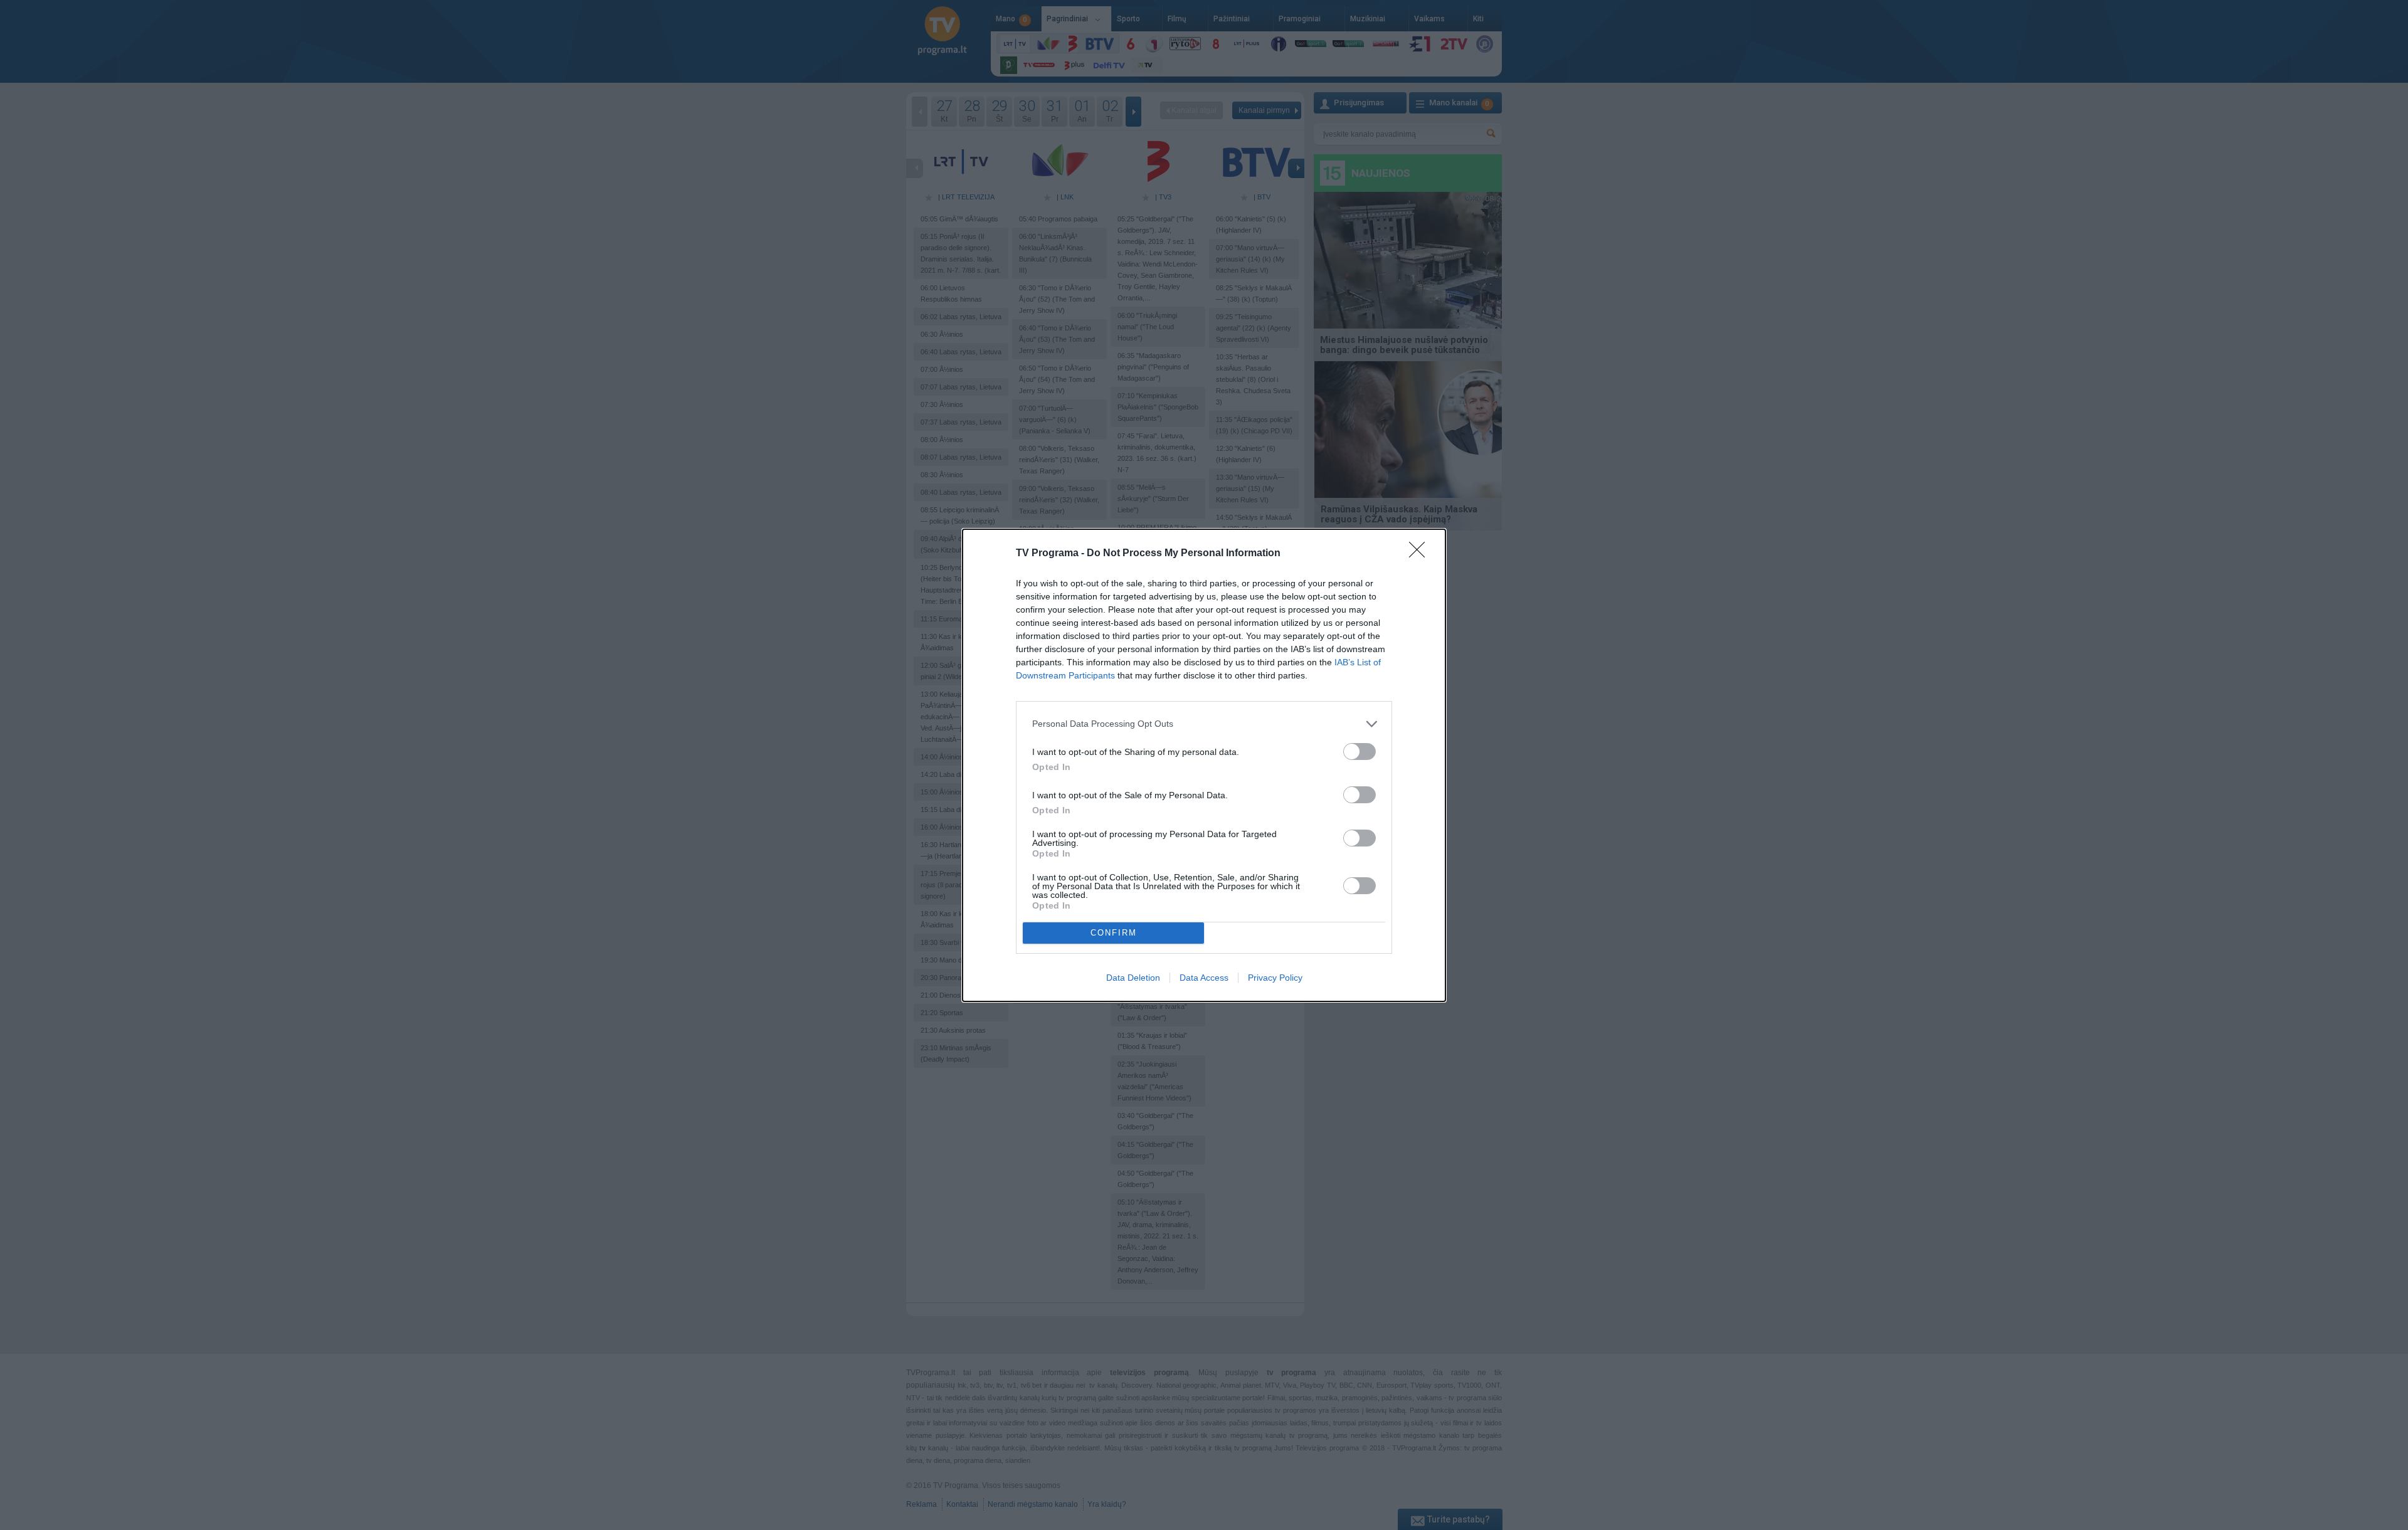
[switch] (1360, 752)
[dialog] (1204, 765)
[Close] (1421, 554)
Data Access (1204, 978)
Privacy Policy (1275, 978)
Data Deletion (1133, 978)
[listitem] (1204, 724)
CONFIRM (1114, 933)
